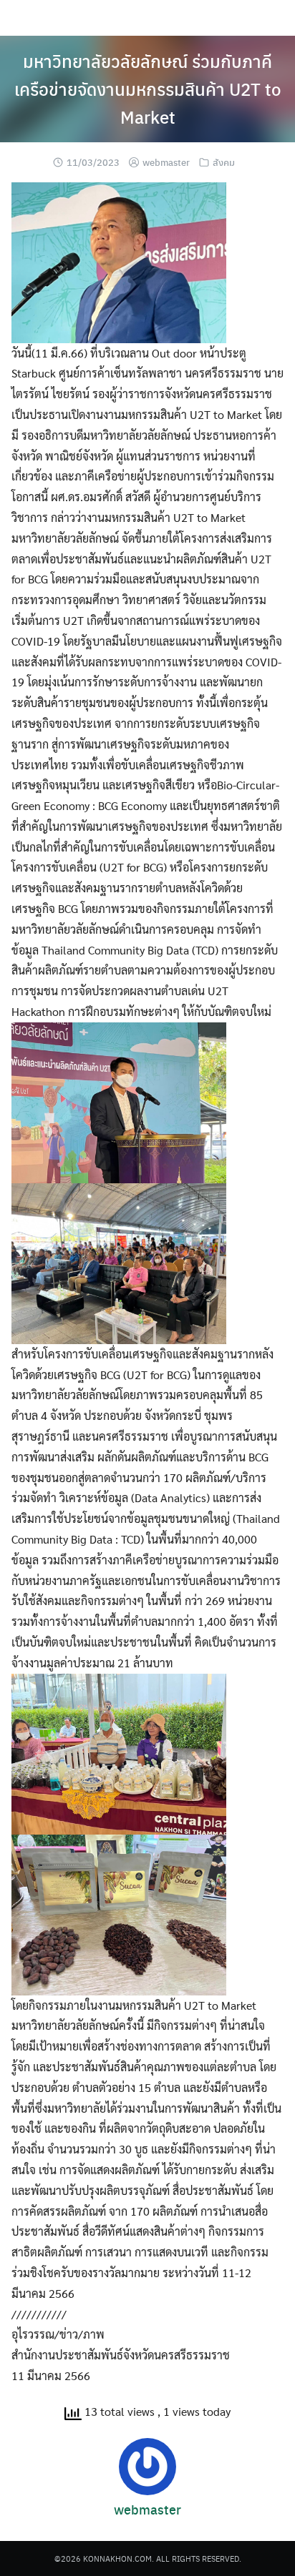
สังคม (224, 162)
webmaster (166, 162)
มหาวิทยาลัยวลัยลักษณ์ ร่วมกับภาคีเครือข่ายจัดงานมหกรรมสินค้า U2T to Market (147, 89)
